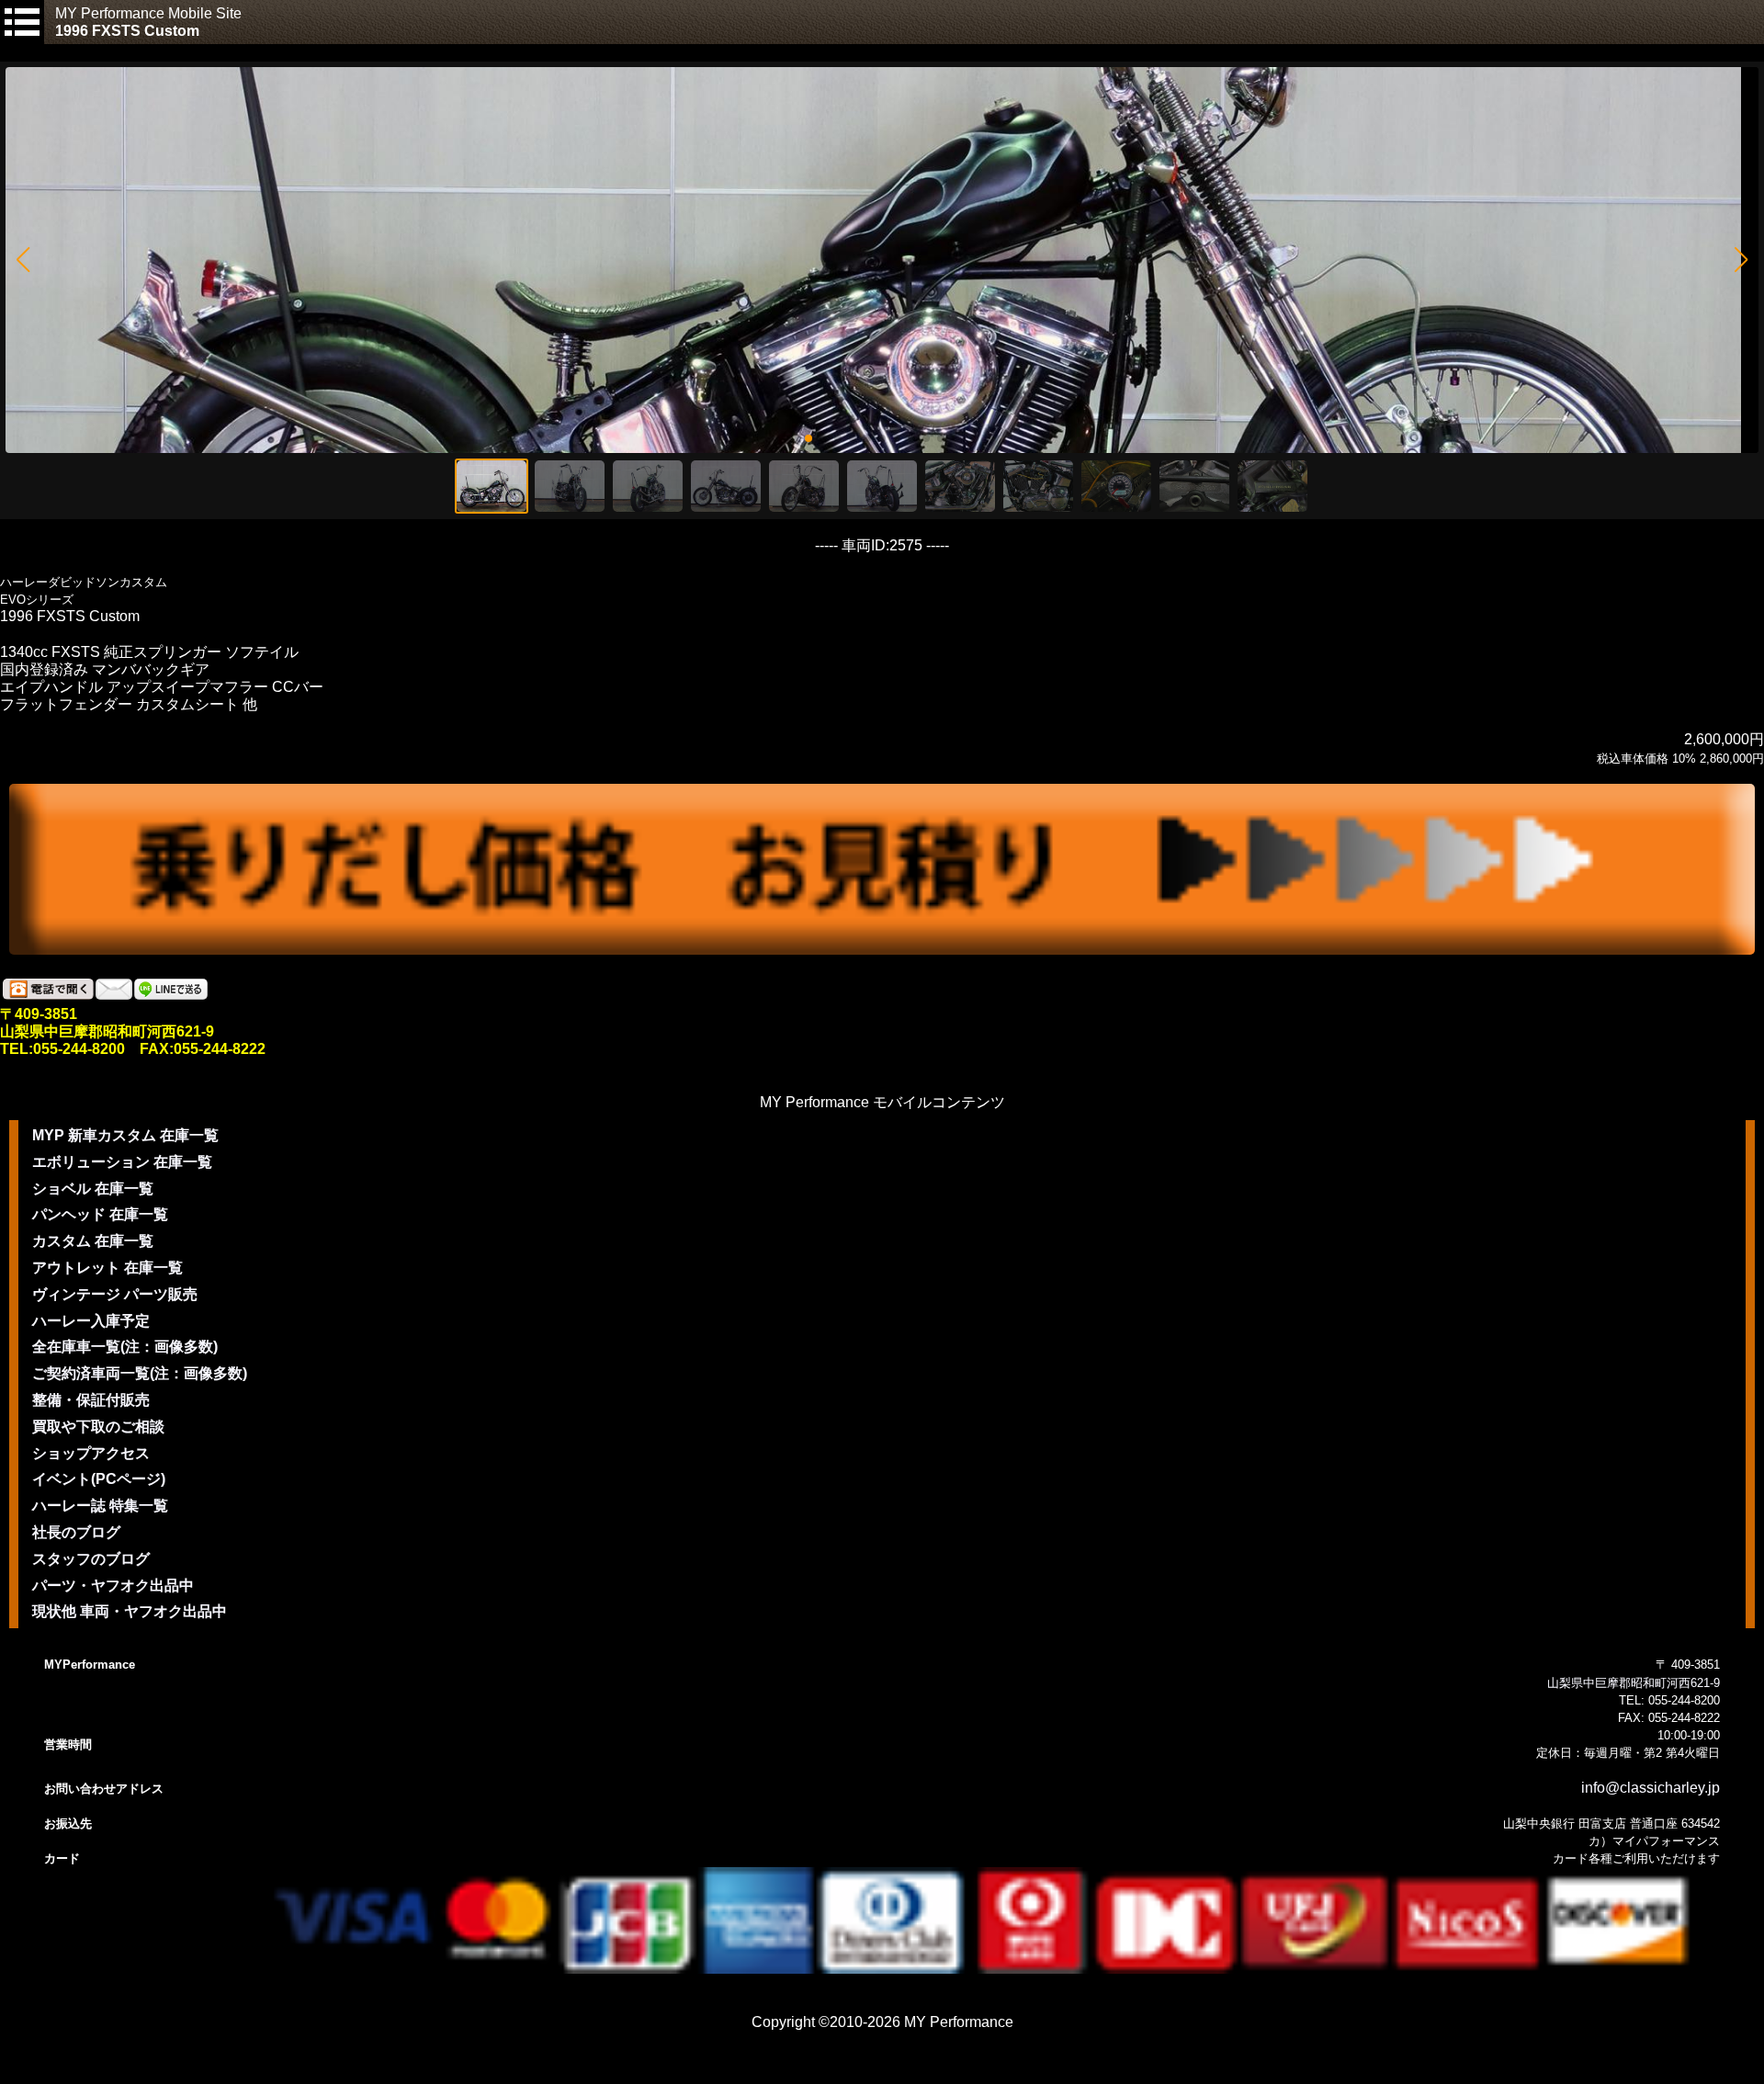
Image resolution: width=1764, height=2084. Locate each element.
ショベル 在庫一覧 (93, 1189)
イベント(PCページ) (99, 1479)
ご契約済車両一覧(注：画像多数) (140, 1373)
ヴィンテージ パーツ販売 (115, 1294)
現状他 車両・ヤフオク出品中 (130, 1611)
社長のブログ (76, 1532)
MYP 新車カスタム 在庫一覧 (125, 1135)
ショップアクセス (91, 1453)
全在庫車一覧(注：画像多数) (125, 1347)
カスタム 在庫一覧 (93, 1241)
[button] (23, 260)
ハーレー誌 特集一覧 (100, 1506)
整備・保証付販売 (91, 1400)
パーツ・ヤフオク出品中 (113, 1586)
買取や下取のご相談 (98, 1427)
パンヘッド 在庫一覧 (100, 1214)
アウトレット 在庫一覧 (107, 1268)
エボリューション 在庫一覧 (122, 1162)
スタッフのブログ (91, 1559)
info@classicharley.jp (1651, 1788)
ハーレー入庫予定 (91, 1321)
